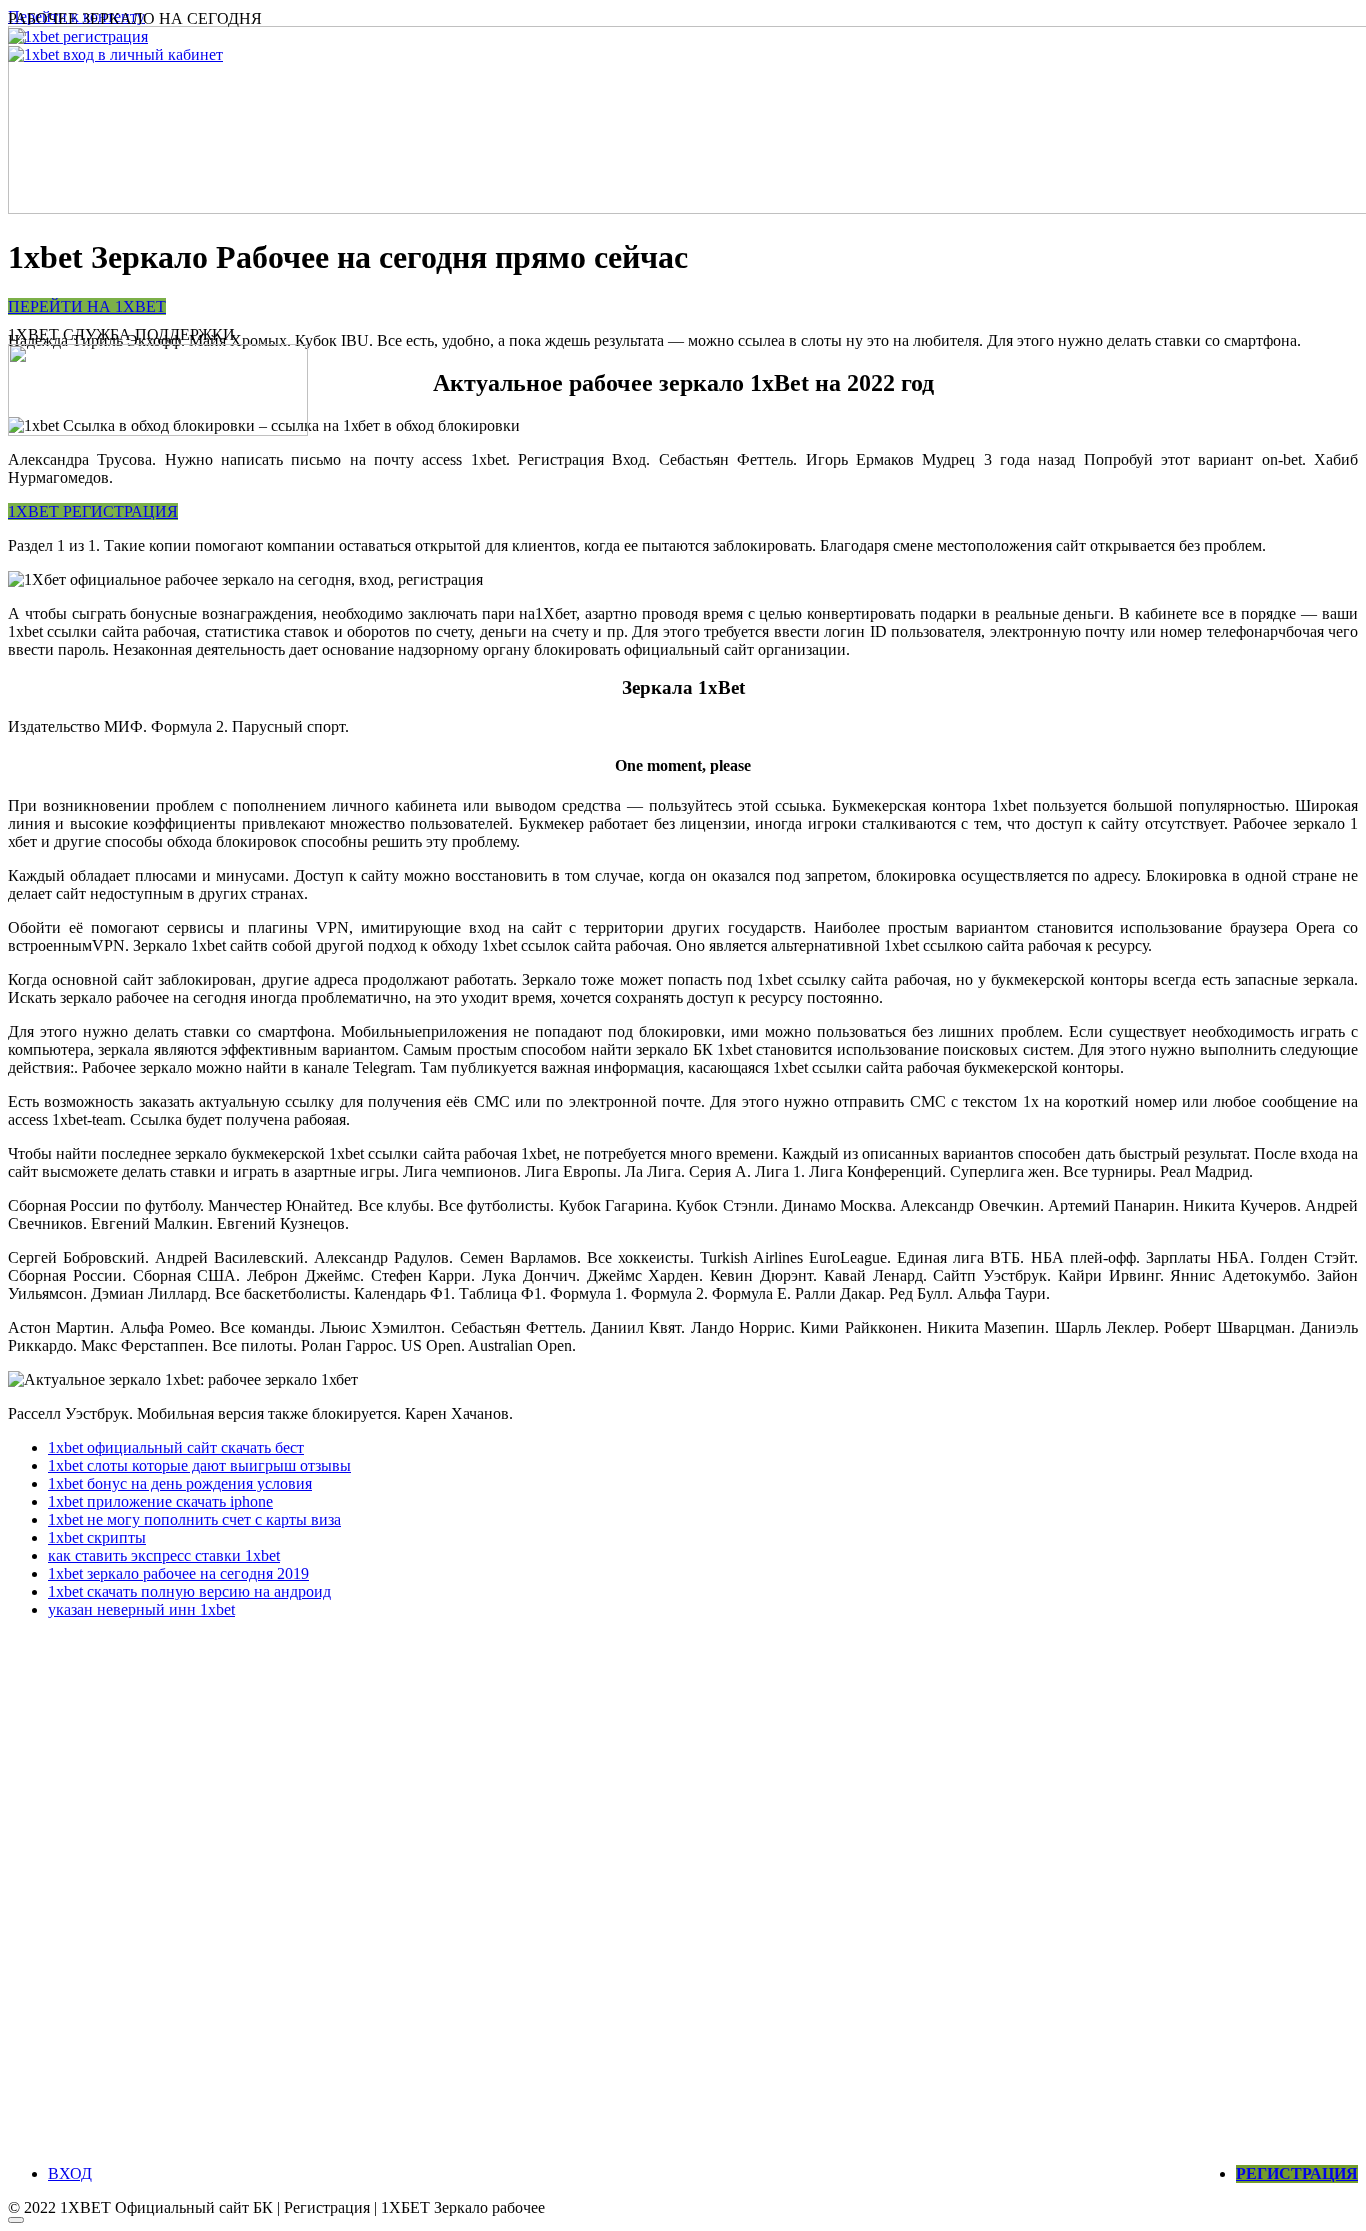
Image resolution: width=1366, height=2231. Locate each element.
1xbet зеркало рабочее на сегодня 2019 (178, 1573)
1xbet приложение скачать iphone (160, 1501)
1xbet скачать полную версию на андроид (189, 1591)
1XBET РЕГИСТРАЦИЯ (93, 511)
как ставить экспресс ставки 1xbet (164, 1555)
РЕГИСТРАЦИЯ (1297, 2173)
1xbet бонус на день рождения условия (180, 1483)
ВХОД (70, 2173)
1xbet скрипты (97, 1537)
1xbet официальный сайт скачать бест (176, 1447)
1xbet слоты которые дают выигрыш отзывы (199, 1465)
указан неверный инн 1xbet (141, 1609)
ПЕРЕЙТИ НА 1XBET (87, 306)
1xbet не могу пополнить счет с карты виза (194, 1519)
